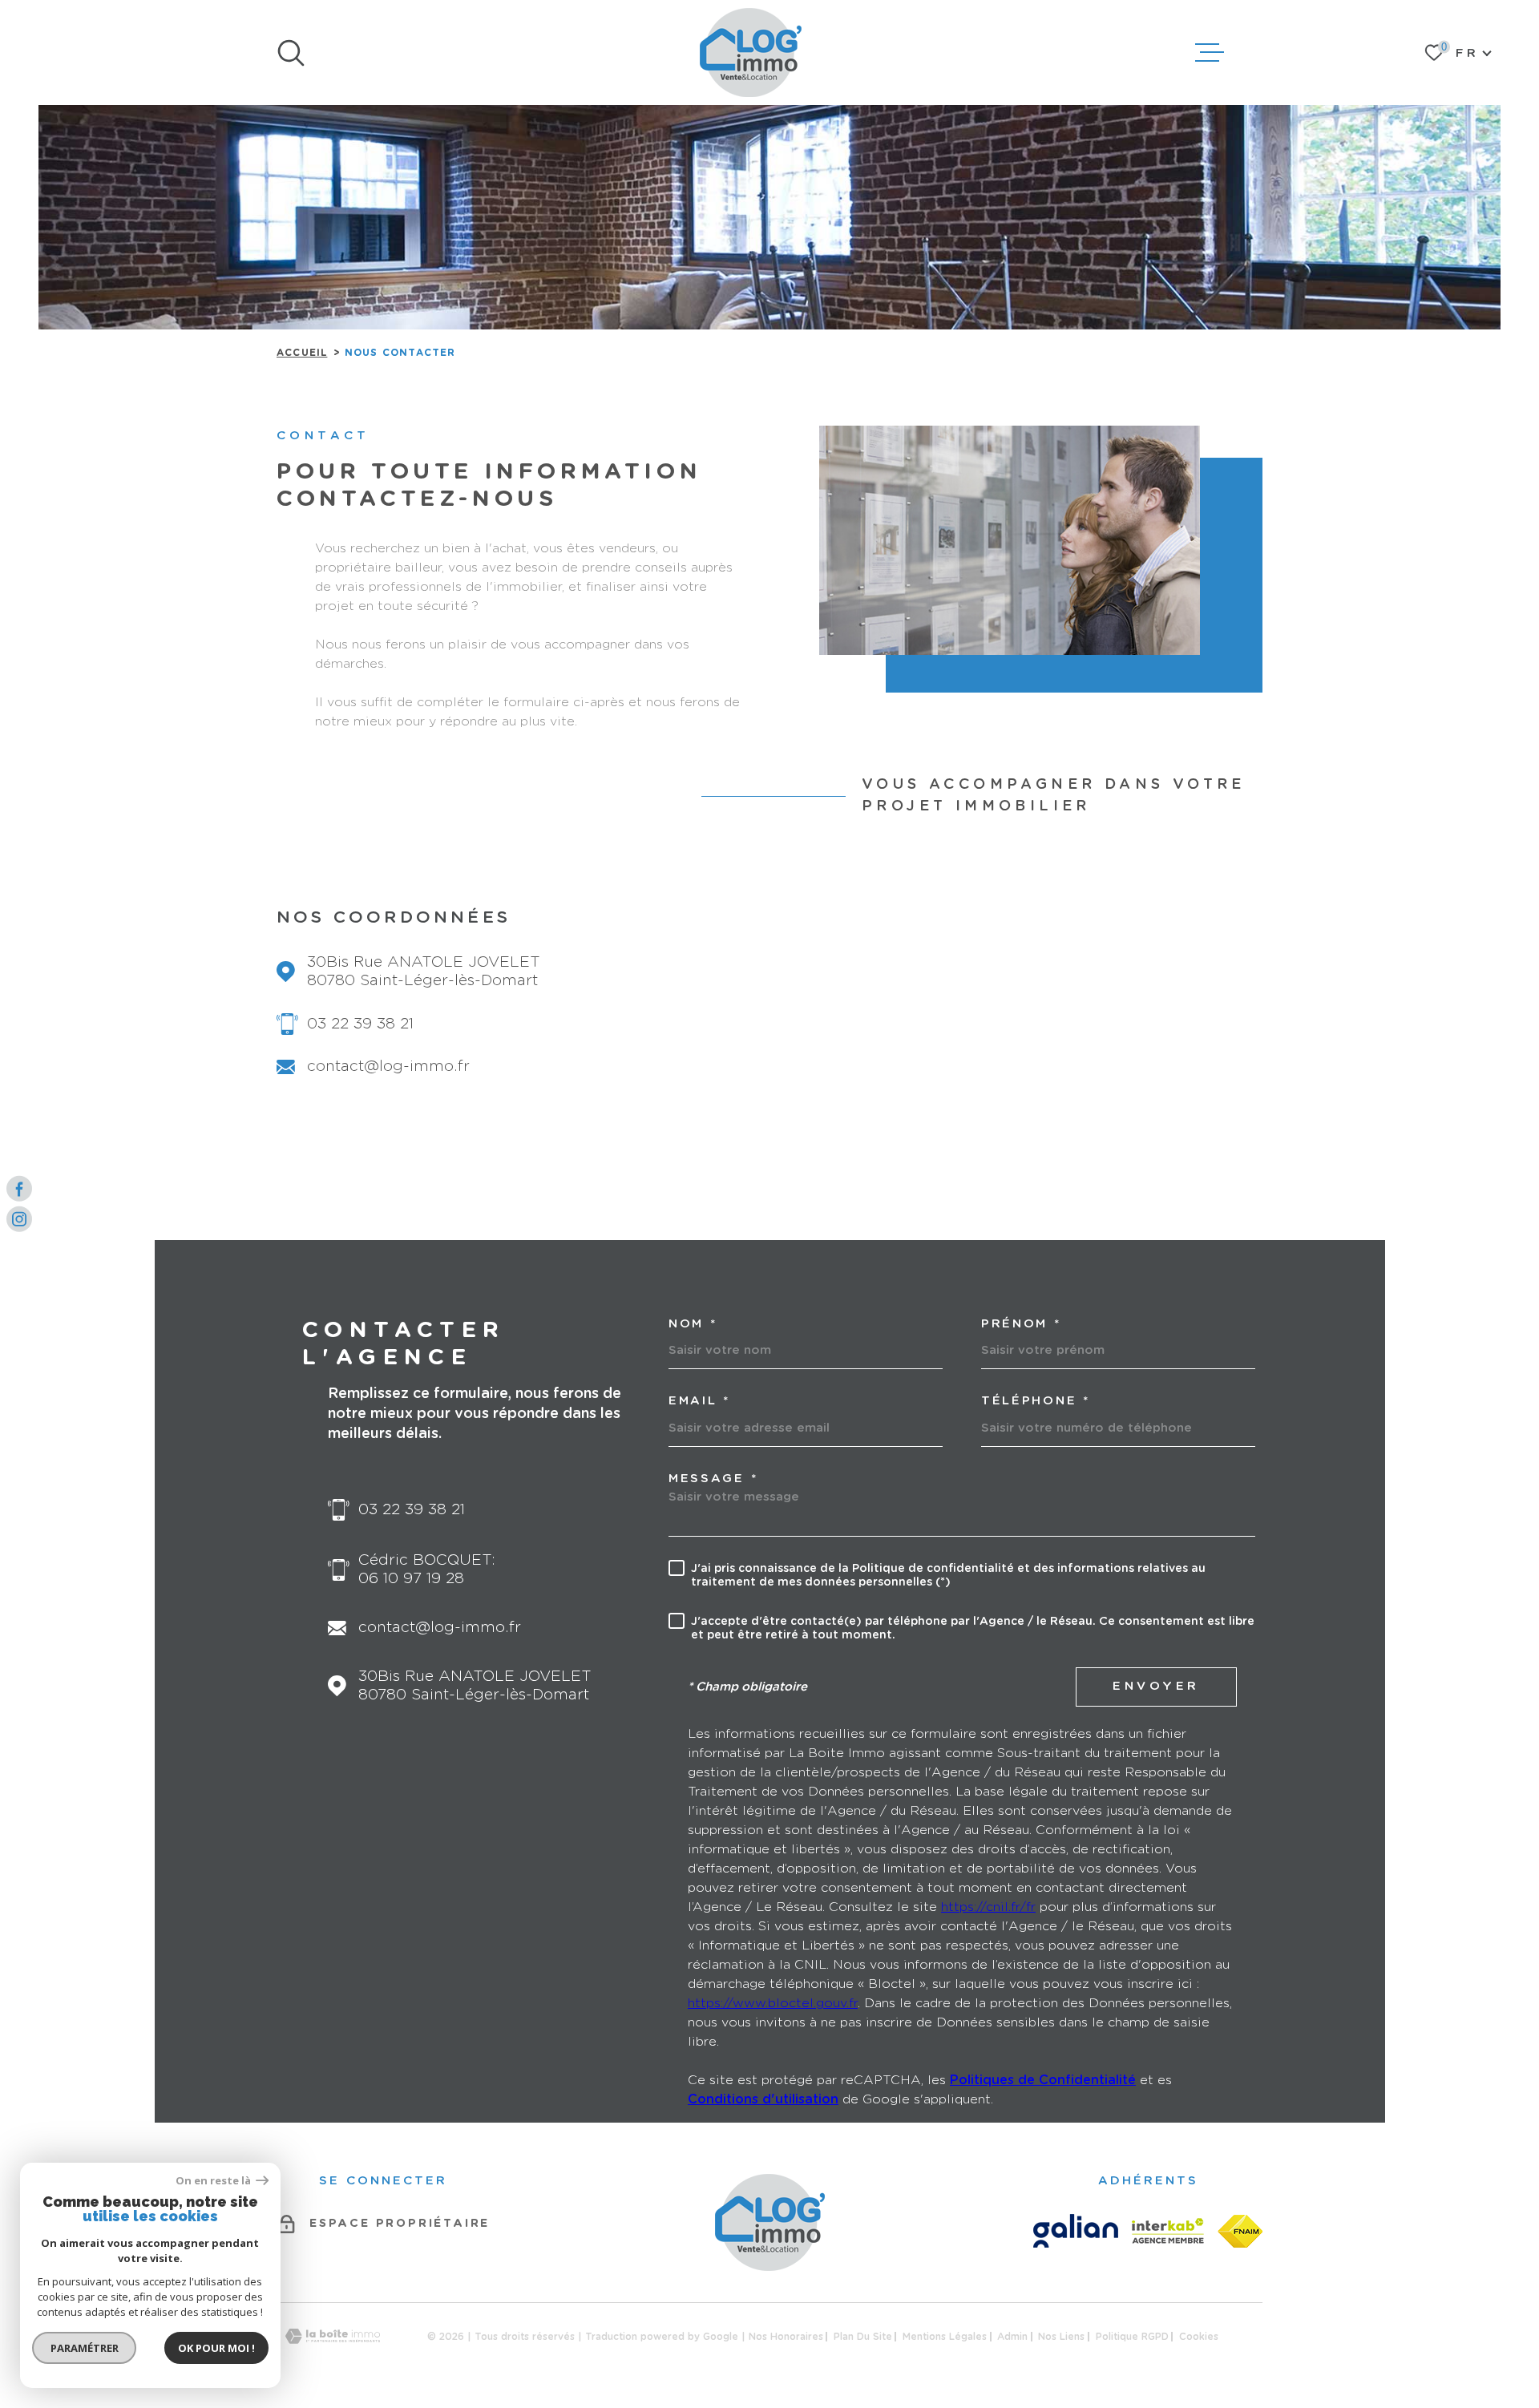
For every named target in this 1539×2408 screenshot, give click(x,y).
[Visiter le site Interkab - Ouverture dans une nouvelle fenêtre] (1168, 2231)
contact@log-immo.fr (388, 1067)
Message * (713, 1479)
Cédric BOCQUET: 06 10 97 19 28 (427, 1570)
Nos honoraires (786, 2337)
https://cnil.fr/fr (988, 1907)
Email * (699, 1401)
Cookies (1199, 2337)
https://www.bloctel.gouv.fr (773, 2003)
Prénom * (1021, 1324)
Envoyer (1156, 1686)
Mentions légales (945, 2337)
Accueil (302, 353)
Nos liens (1061, 2337)
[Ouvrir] (291, 53)
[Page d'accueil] (751, 53)
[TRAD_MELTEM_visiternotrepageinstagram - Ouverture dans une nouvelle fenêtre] (19, 1219)
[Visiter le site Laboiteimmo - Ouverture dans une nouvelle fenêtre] (333, 2336)
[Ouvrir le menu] (1210, 53)
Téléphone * (1036, 1401)
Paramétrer (85, 2348)
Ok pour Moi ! (216, 2348)
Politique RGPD (1132, 2337)
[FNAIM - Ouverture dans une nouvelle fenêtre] (1240, 2231)
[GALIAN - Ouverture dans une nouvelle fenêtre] (1076, 2231)
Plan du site (863, 2337)
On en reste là (214, 2181)
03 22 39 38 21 (360, 1024)
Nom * (693, 1324)
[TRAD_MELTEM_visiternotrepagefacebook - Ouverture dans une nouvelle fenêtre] (19, 1189)
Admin (1012, 2337)
